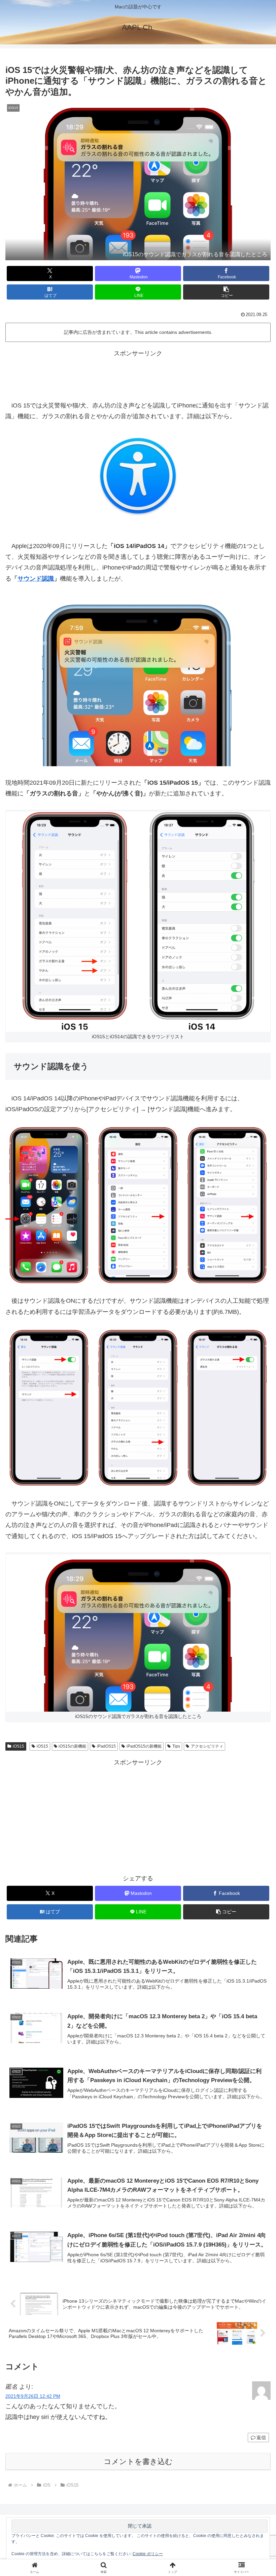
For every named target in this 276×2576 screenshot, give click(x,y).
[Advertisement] (138, 374)
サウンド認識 (36, 579)
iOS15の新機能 (72, 1746)
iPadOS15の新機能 (144, 1746)
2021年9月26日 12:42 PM (33, 2396)
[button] (226, 292)
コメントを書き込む (138, 2462)
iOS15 (19, 1746)
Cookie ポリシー (148, 2554)
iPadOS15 (106, 1746)
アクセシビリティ (207, 1746)
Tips (176, 1746)
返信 (261, 2437)
